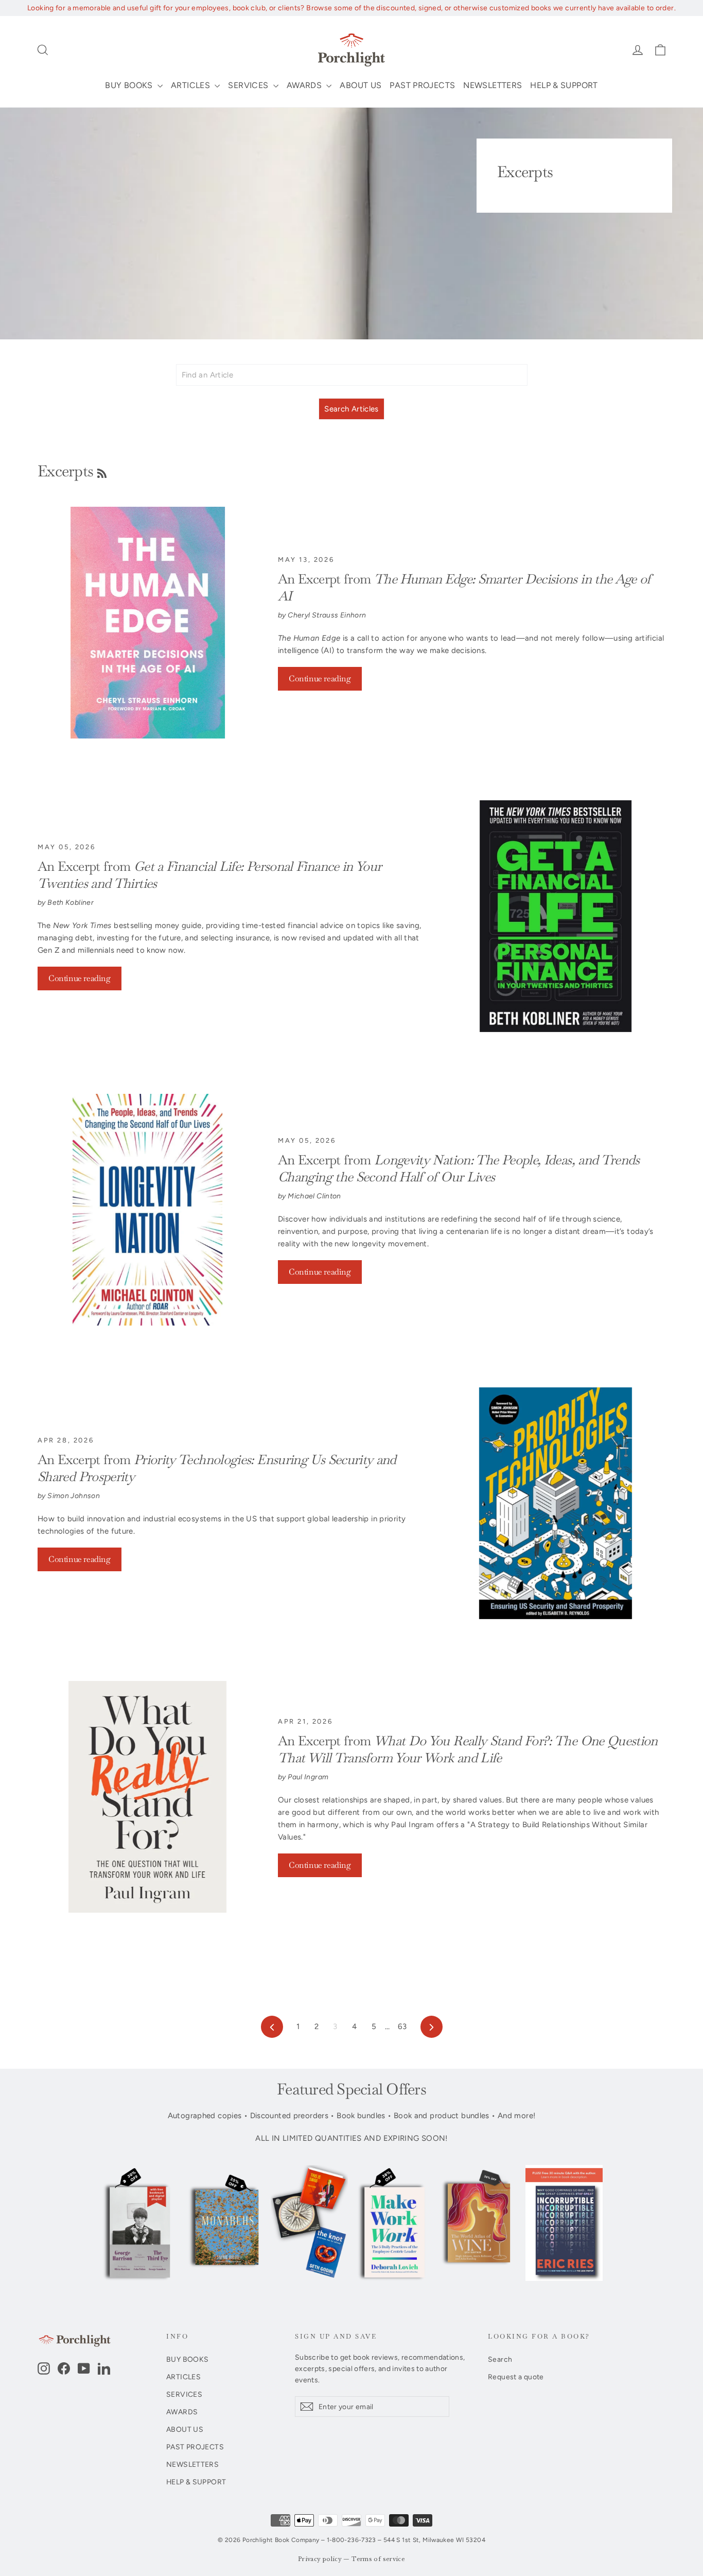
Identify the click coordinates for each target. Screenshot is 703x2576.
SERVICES (249, 85)
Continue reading (320, 679)
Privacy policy (320, 2559)
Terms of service (378, 2559)
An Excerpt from (459, 1169)
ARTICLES (191, 85)
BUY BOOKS (130, 85)
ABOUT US (361, 85)
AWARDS (305, 85)
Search (500, 2359)
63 (402, 2027)
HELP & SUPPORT (564, 85)
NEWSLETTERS (493, 85)
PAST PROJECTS (422, 85)
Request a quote (516, 2377)
